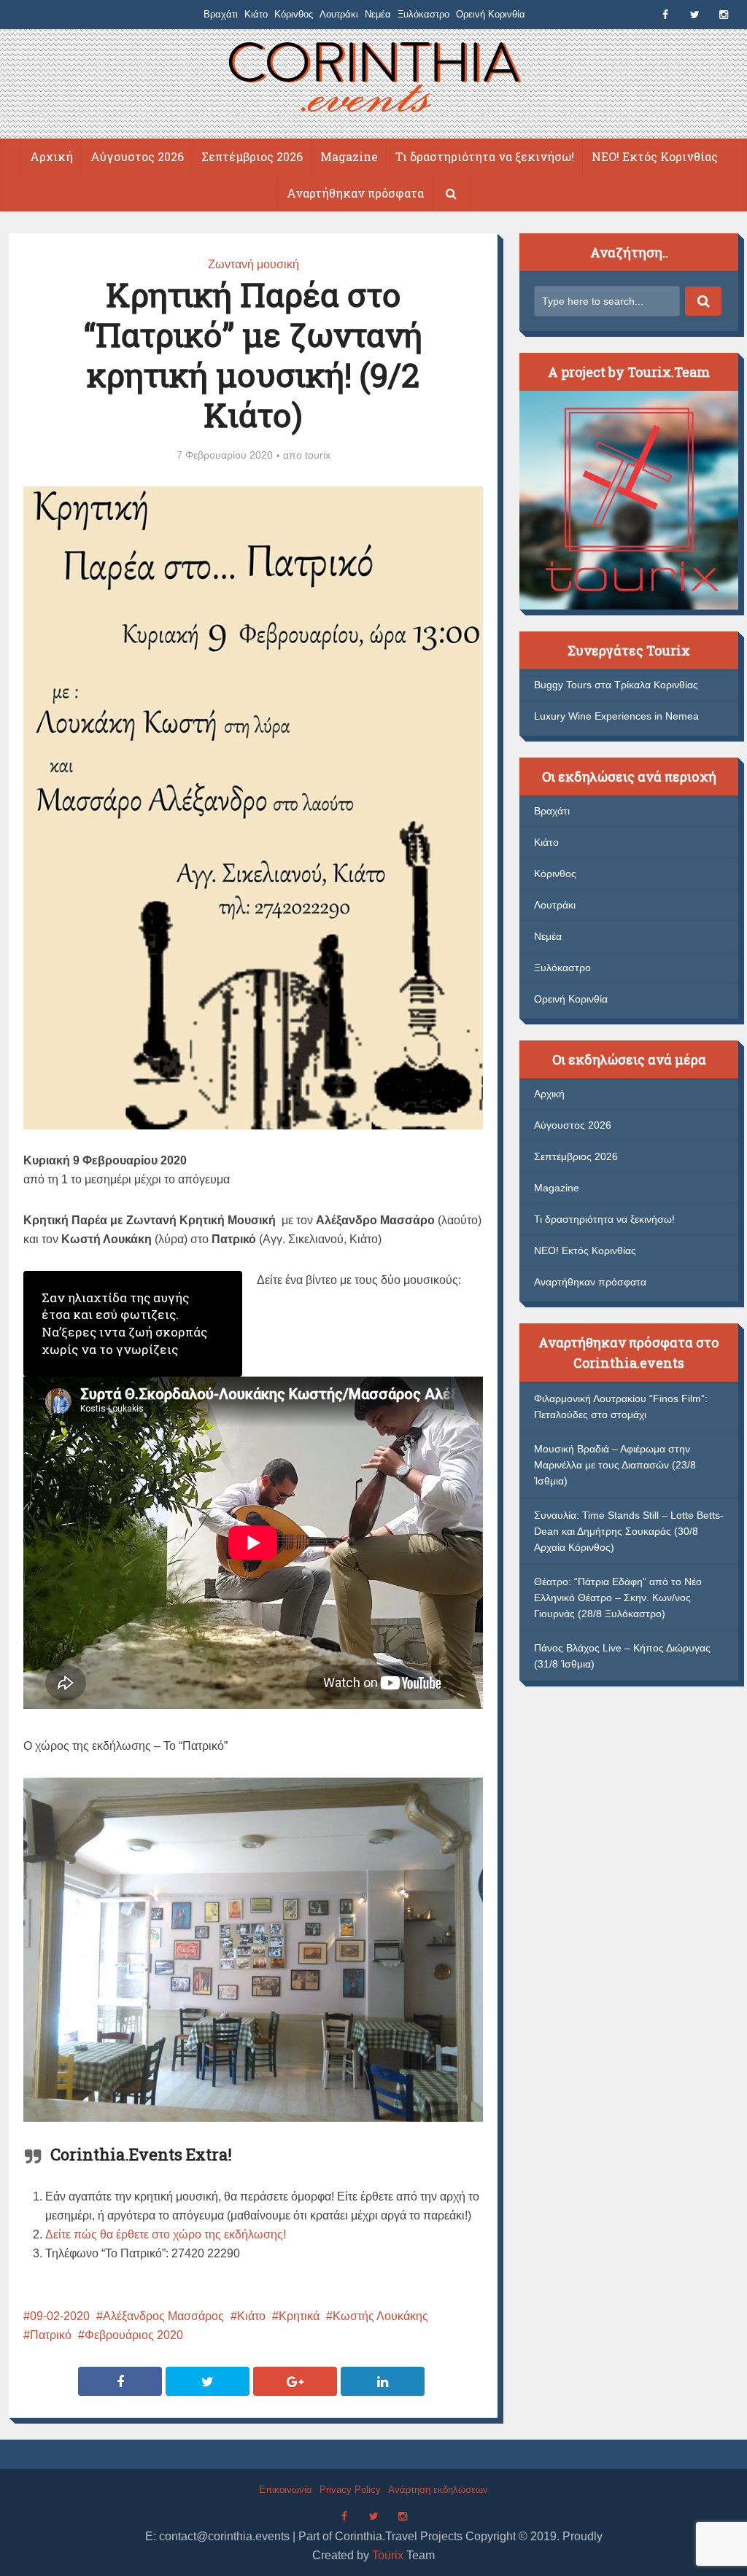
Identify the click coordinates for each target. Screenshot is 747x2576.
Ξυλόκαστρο (423, 14)
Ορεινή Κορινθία (491, 14)
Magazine (349, 156)
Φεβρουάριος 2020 (134, 2335)
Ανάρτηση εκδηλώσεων (438, 2490)
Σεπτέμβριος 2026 (252, 156)
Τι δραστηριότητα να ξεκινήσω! (485, 156)
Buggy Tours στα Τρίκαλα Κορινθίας (616, 685)
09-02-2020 (60, 2316)
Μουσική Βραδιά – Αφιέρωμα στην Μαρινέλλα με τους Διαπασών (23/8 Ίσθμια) (615, 1465)
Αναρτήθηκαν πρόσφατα (355, 193)
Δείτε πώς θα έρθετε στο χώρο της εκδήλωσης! (166, 2234)
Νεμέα (378, 14)
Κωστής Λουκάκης (380, 2316)
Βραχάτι (221, 14)
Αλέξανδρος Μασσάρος (163, 2316)
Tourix (388, 2555)
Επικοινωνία (286, 2490)
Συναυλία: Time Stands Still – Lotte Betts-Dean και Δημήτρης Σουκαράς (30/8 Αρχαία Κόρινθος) (629, 1531)
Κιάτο (256, 14)
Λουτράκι (339, 14)
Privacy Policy (350, 2490)
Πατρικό (51, 2335)
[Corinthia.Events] (374, 79)
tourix (318, 455)
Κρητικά (299, 2316)
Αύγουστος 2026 (137, 156)
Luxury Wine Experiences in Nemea (616, 716)
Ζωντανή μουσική (253, 264)
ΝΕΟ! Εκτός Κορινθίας (655, 156)
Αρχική (51, 156)
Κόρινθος (294, 14)
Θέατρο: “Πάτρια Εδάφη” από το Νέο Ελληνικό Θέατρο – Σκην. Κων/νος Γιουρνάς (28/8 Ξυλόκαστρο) (618, 1598)
